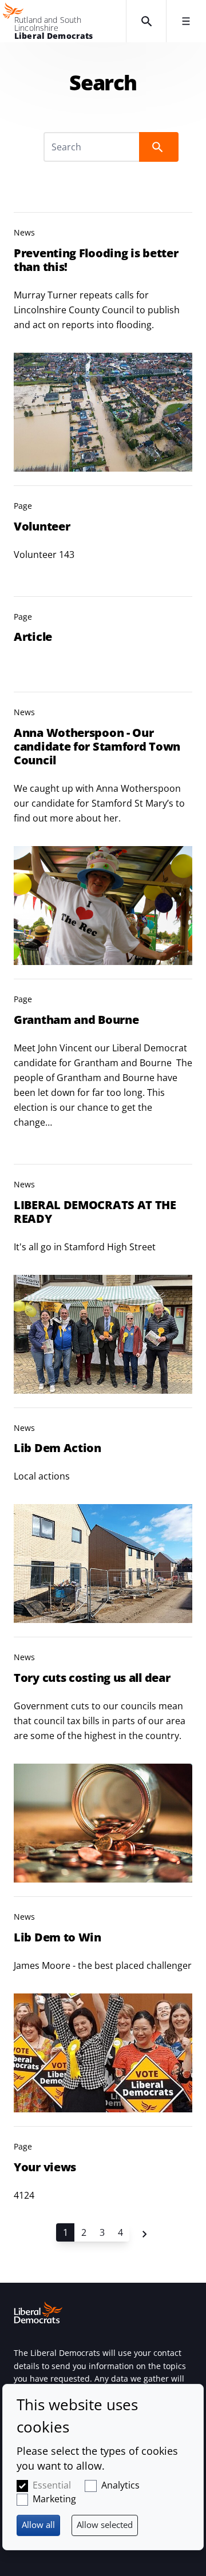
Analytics (120, 2485)
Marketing (54, 2499)
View (103, 342)
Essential (52, 2485)
